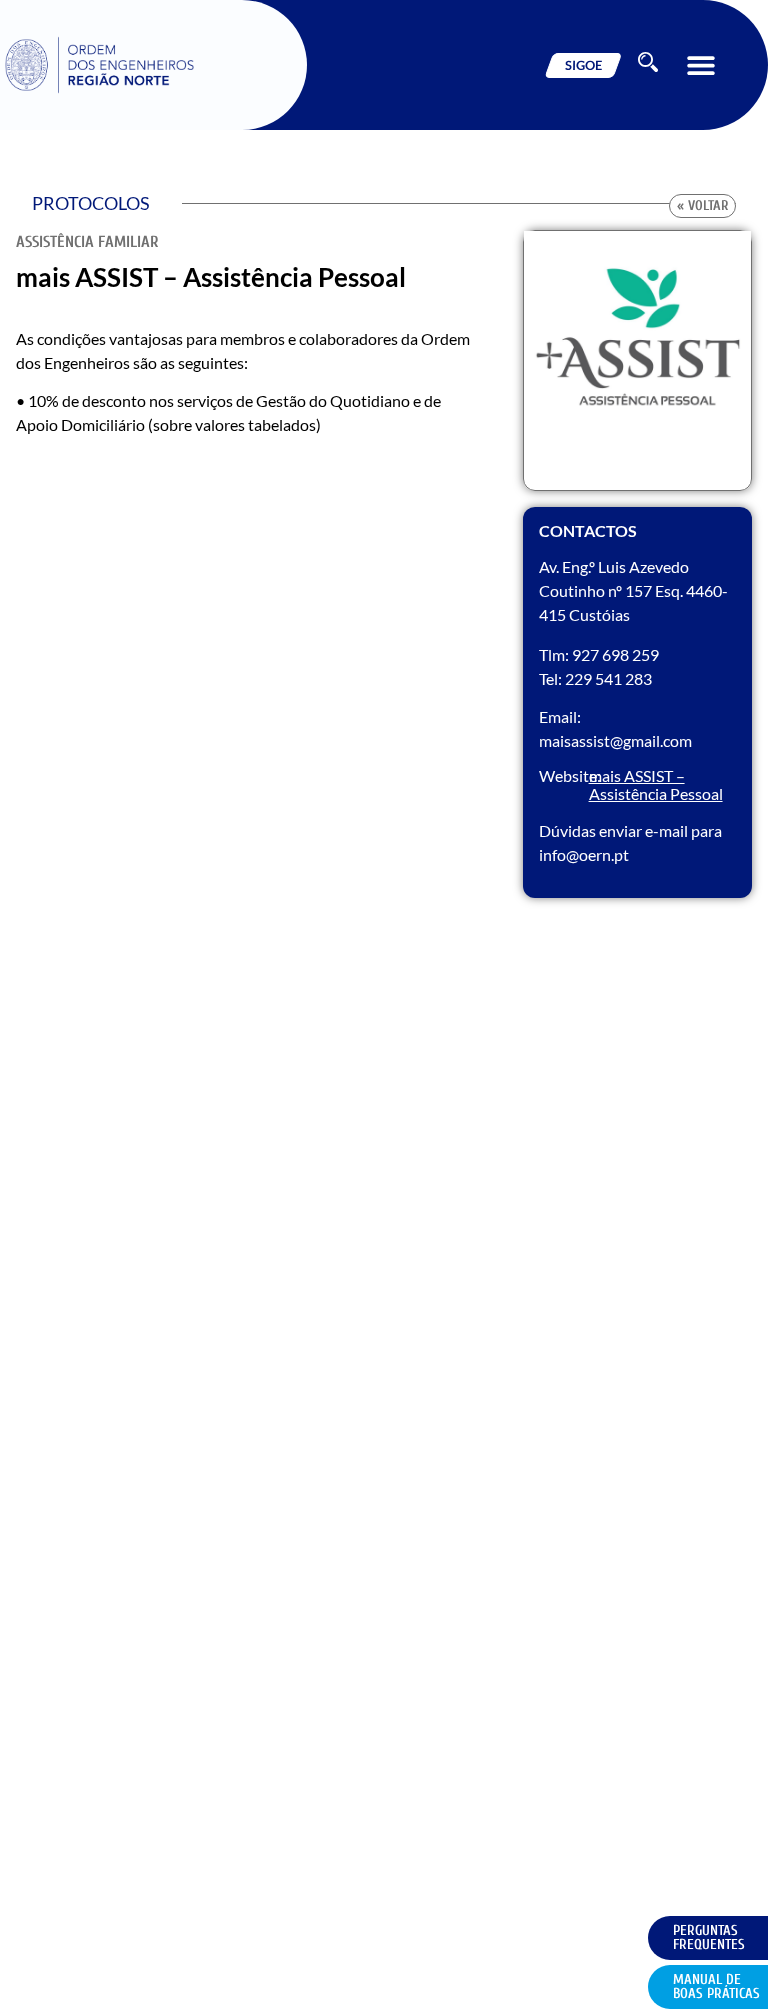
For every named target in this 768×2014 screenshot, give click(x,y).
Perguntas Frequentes (709, 1937)
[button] (700, 65)
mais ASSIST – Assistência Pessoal (656, 784)
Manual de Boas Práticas (716, 1986)
